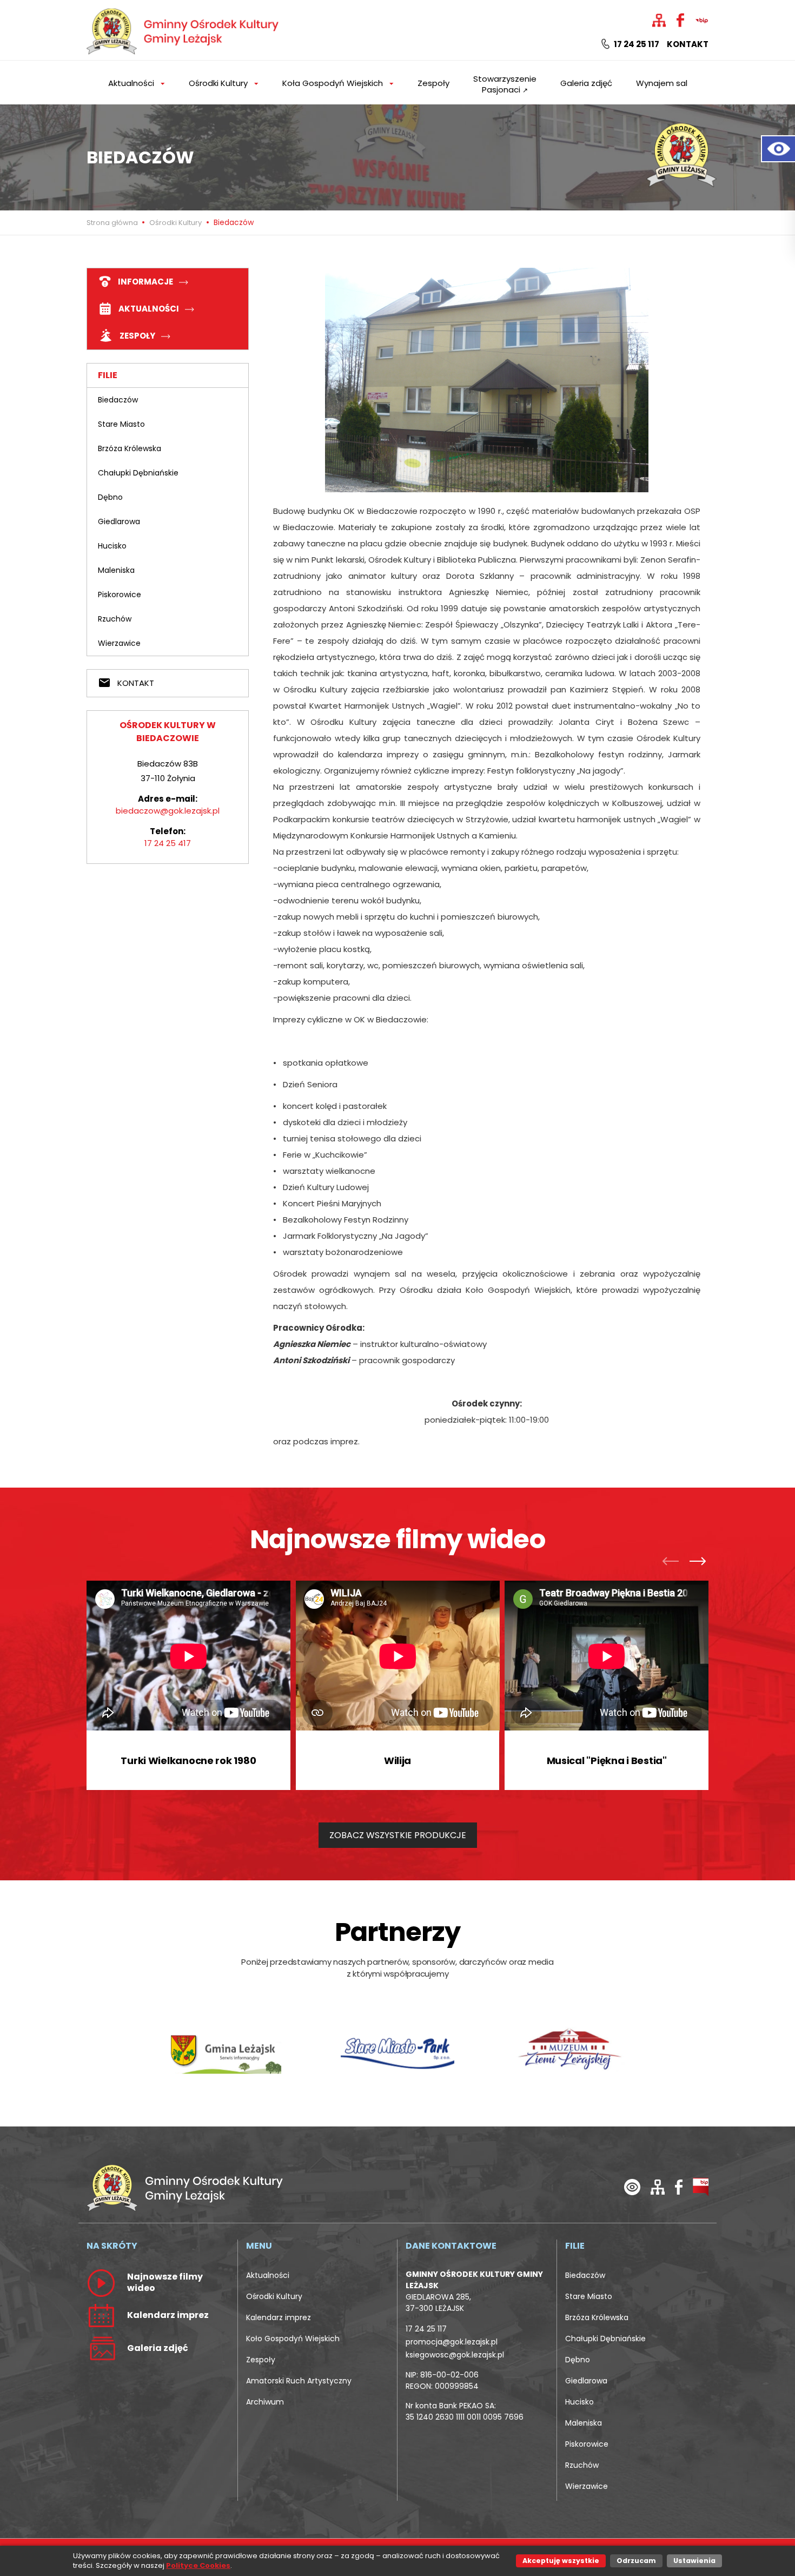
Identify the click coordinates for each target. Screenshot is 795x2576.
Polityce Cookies (198, 2565)
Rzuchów (115, 619)
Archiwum (265, 2402)
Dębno (110, 497)
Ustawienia (694, 2561)
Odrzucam (636, 2561)
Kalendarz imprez (279, 2317)
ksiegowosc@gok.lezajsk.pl (455, 2355)
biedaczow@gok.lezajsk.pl (168, 811)
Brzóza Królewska (130, 448)
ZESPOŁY (137, 336)
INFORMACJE (145, 282)
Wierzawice (119, 643)
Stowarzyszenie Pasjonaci (505, 84)
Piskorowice (120, 595)
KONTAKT (135, 683)
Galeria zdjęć (586, 83)
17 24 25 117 (636, 44)
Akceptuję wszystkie (561, 2561)
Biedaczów (118, 400)
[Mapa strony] (658, 2186)
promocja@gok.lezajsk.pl (452, 2342)
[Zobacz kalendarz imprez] (101, 2315)
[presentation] (673, 1563)
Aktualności (268, 2275)
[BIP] (701, 2186)
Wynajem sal (662, 83)
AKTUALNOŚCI (149, 309)
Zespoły (433, 83)
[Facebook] (679, 2186)
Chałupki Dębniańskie (138, 473)
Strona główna (113, 223)
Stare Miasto (121, 424)
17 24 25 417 (168, 843)
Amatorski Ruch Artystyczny (299, 2381)
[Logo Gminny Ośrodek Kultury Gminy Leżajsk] (184, 29)
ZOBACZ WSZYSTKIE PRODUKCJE (398, 1835)
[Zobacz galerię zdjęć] (101, 2348)
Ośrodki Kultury (175, 223)
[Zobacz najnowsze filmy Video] (101, 2282)
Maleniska (116, 570)
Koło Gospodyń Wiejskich (293, 2339)
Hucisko (112, 546)
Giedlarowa (119, 521)
